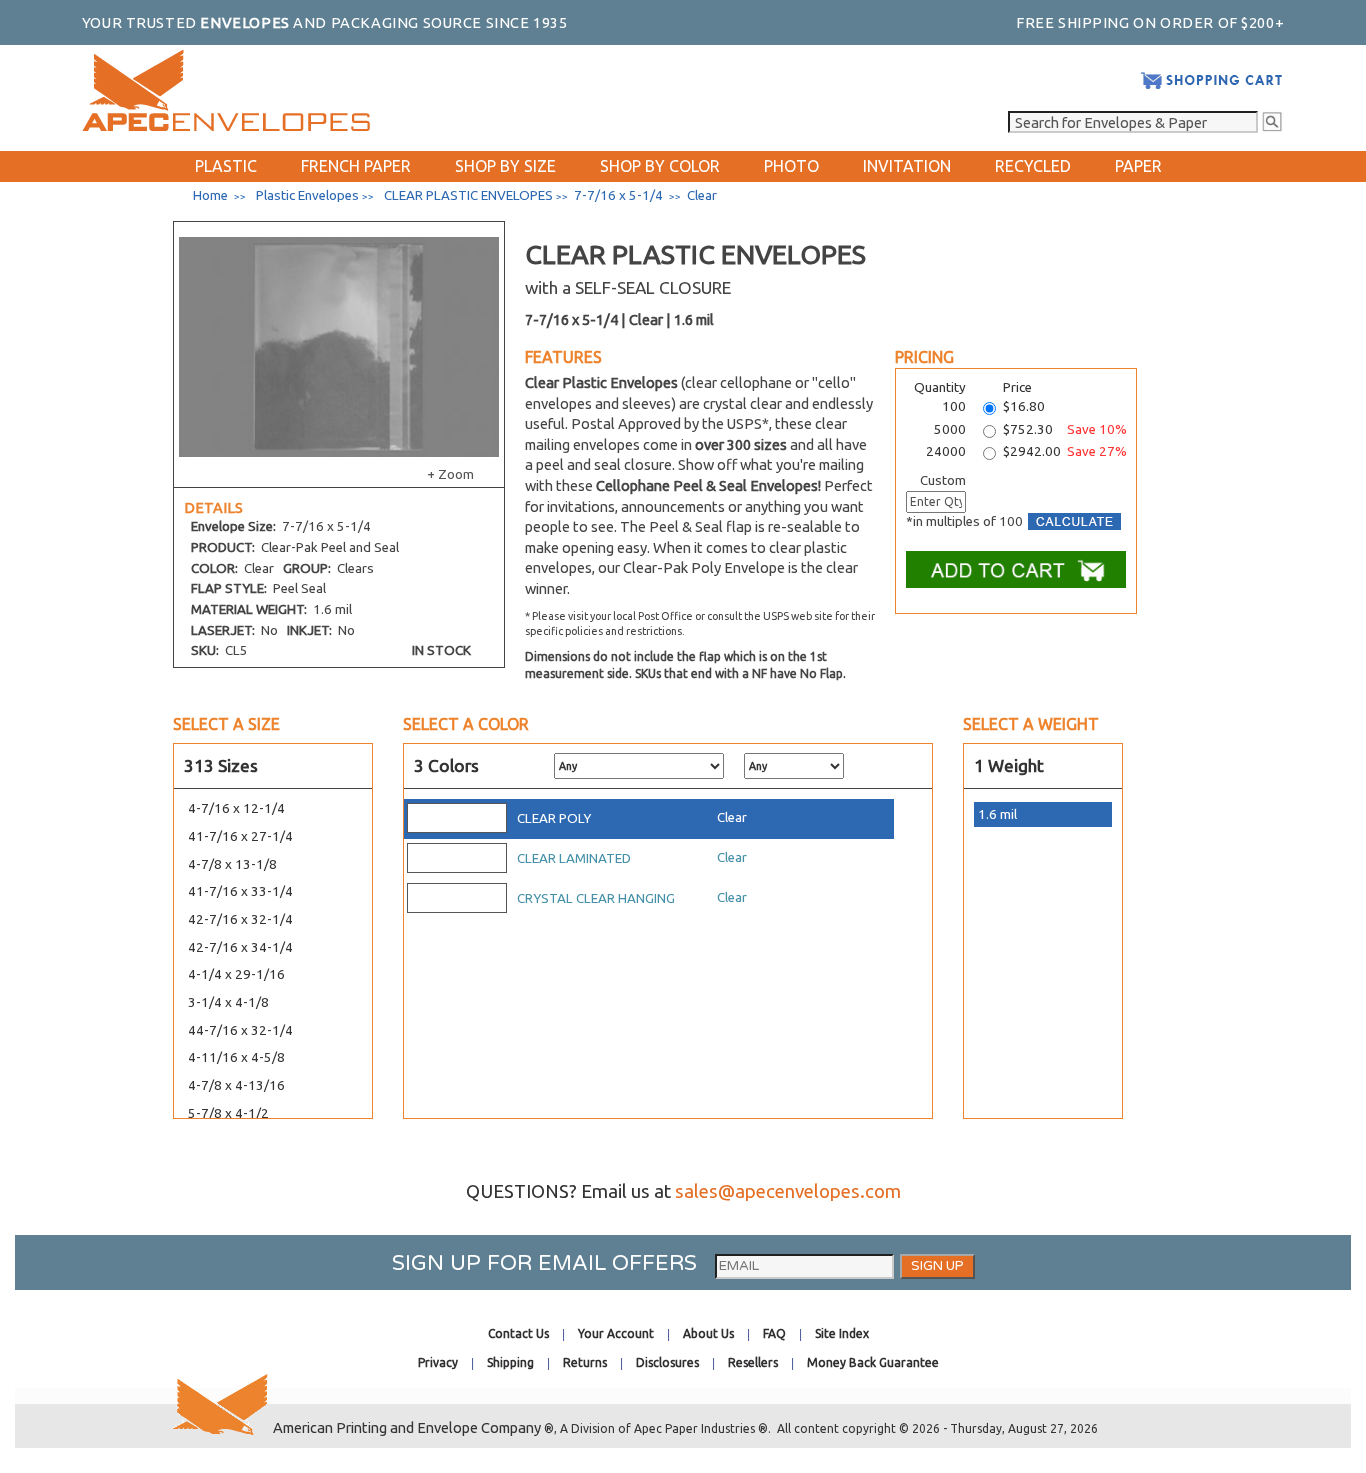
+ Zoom (450, 474)
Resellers (753, 1362)
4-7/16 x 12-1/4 (236, 808)
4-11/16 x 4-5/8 (236, 1057)
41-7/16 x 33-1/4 (240, 891)
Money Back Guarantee (873, 1362)
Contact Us (518, 1333)
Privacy (438, 1362)
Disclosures (667, 1362)
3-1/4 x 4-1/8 (228, 1002)
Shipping (510, 1362)
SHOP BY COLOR (660, 166)
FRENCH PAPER (356, 166)
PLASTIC (226, 166)
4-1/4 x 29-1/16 (236, 974)
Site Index (842, 1333)
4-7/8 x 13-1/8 (232, 864)
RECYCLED (1033, 166)
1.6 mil (997, 814)
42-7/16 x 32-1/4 (240, 919)
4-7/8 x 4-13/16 (236, 1085)
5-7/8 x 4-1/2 (228, 1113)
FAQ (774, 1333)
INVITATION (907, 166)
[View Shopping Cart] (1211, 85)
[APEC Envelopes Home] (226, 126)
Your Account (616, 1333)
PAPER (1138, 166)
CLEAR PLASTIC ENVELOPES (468, 195)
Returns (585, 1362)
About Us (708, 1333)
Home (210, 195)
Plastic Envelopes (307, 195)
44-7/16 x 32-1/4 (240, 1030)
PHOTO (791, 166)
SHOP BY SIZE (505, 166)
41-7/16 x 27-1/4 (240, 836)
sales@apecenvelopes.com (788, 1191)
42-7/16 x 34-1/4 (240, 947)
